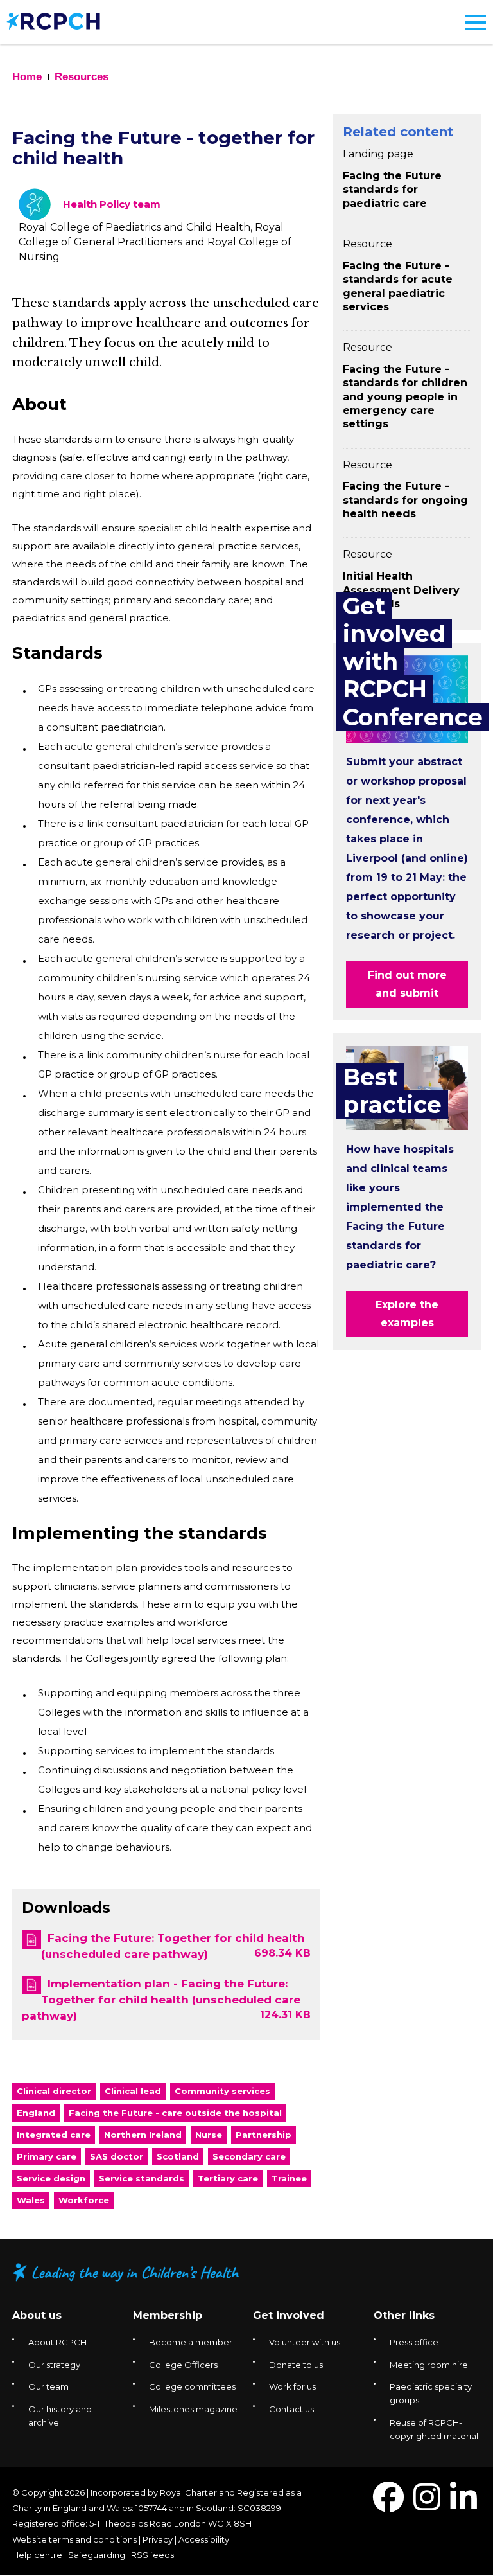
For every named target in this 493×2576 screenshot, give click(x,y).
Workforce (84, 2200)
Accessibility (204, 2539)
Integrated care (54, 2135)
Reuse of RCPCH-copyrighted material (434, 2429)
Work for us (292, 2386)
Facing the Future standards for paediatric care (392, 190)
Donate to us (296, 2365)
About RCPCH (57, 2342)
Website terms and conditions (74, 2539)
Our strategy (54, 2365)
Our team (48, 2386)
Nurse (209, 2135)
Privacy (158, 2539)
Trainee (289, 2178)
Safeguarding (97, 2555)
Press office (414, 2342)
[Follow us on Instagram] (427, 2505)
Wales (31, 2200)
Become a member (191, 2342)
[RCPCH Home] (53, 20)
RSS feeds (152, 2555)
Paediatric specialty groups (431, 2393)
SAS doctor (117, 2156)
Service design (51, 2178)
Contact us (291, 2409)
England (36, 2113)
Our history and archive (60, 2416)
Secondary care (249, 2156)
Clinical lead (133, 2091)
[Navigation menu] (476, 22)
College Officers (183, 2365)
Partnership (264, 2135)
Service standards (142, 2178)
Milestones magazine (193, 2409)
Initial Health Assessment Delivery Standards (401, 590)
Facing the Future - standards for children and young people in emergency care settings (405, 396)
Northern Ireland (143, 2135)
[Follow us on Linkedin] (463, 2505)
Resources (82, 77)
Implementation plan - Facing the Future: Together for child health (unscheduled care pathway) (161, 2000)
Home (27, 77)
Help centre (37, 2555)
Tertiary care (228, 2178)
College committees (192, 2386)
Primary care (47, 2156)
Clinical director (54, 2091)
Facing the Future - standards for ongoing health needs (405, 500)
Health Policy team (112, 204)
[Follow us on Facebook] (388, 2505)
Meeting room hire (429, 2365)
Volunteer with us (305, 2342)
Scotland (178, 2156)
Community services (222, 2091)
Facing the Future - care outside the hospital (175, 2113)
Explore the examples (407, 1314)
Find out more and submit (407, 984)
